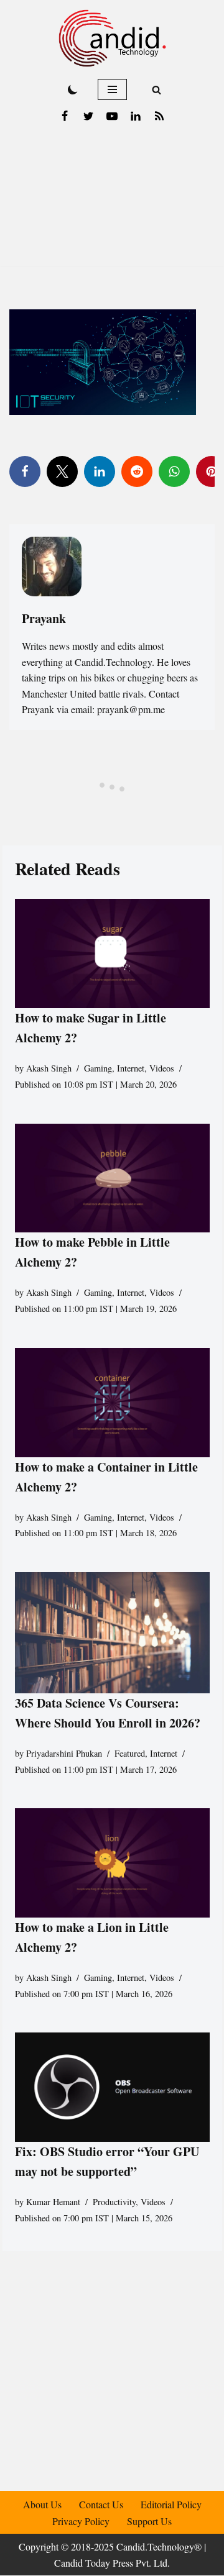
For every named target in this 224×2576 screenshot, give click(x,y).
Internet (131, 1068)
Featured (130, 1753)
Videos (162, 1068)
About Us (42, 2504)
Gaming (98, 1068)
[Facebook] (65, 116)
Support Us (149, 2521)
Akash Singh (49, 1068)
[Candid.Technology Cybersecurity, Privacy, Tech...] (112, 38)
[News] (159, 116)
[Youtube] (112, 116)
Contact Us (101, 2504)
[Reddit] (137, 471)
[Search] (156, 90)
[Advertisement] (112, 201)
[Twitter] (88, 116)
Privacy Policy (81, 2521)
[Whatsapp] (174, 471)
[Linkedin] (136, 116)
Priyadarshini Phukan (64, 1753)
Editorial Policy (171, 2504)
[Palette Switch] (73, 89)
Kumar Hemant (53, 2202)
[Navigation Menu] (112, 89)
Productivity (114, 2202)
